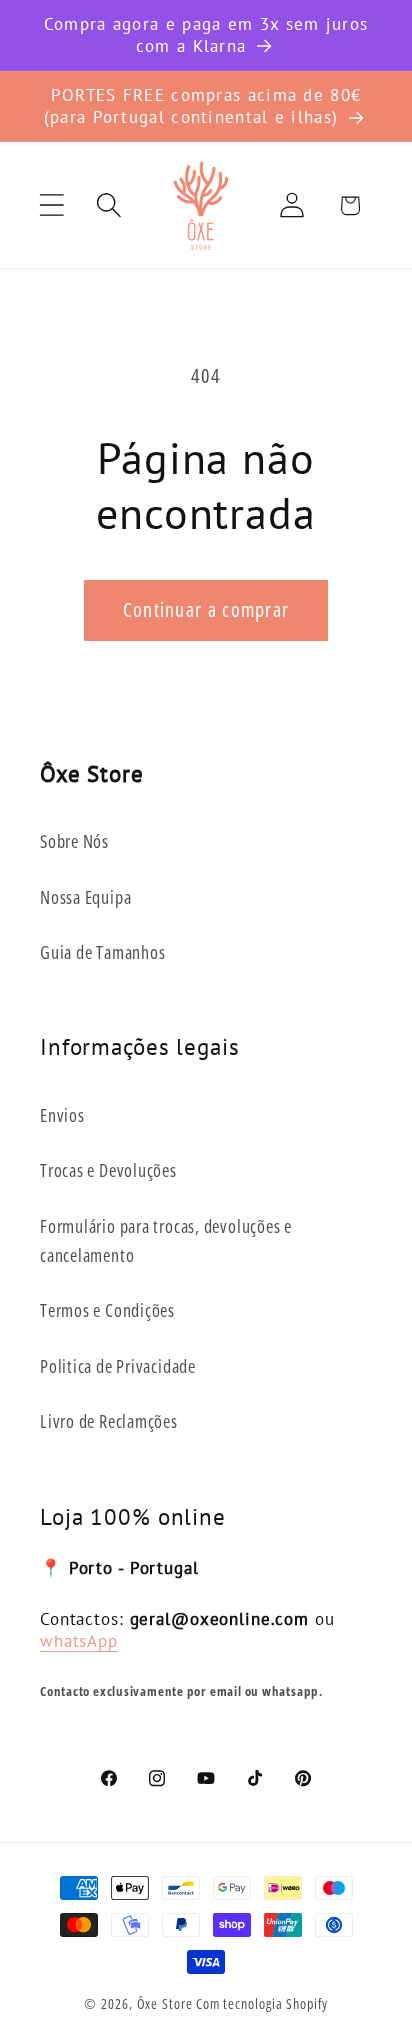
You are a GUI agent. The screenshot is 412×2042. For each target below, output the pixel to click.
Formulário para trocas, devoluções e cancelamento (166, 1240)
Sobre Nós (74, 841)
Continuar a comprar (206, 609)
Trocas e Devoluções (108, 1170)
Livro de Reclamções (109, 1421)
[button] (51, 205)
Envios (62, 1115)
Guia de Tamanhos (102, 952)
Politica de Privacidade (118, 1366)
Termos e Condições (107, 1310)
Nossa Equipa (85, 897)
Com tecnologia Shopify (262, 2003)
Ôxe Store (165, 2003)
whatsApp (79, 1640)
